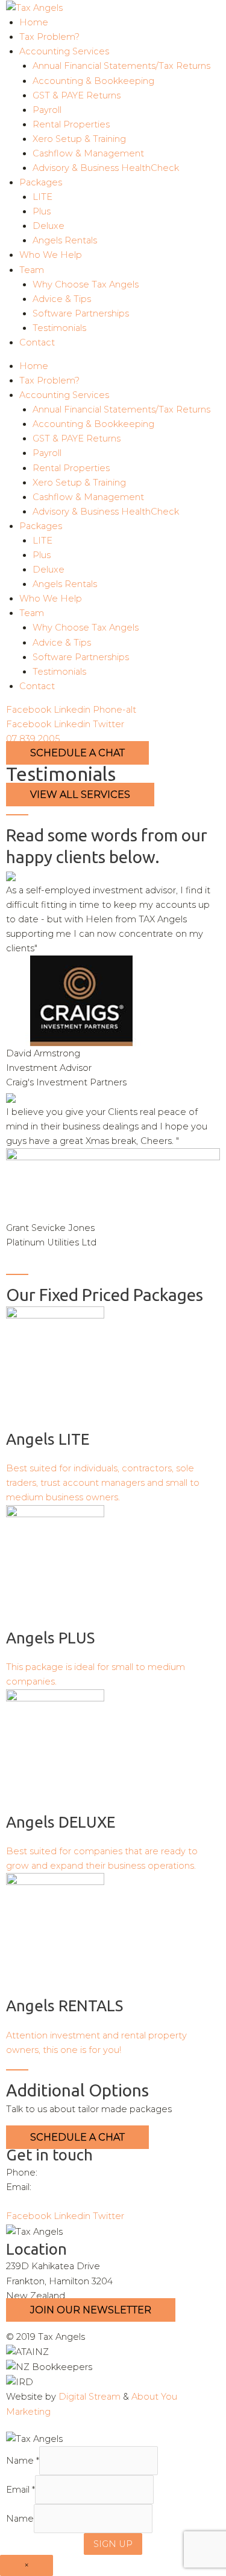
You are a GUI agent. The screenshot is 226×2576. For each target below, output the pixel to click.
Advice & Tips (62, 299)
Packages (41, 182)
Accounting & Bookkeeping (93, 81)
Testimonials (59, 328)
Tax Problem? (49, 37)
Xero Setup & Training (79, 139)
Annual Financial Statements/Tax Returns (121, 66)
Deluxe (49, 226)
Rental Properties (71, 124)
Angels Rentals (65, 240)
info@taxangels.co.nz (80, 2187)
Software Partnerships (81, 313)
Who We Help (51, 255)
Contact (37, 342)
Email (20, 2490)
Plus (42, 211)
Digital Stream (89, 2397)
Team (32, 270)
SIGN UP (113, 2544)
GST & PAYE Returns (77, 95)
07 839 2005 (33, 739)
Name (23, 2461)
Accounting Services (64, 51)
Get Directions (38, 2202)
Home (34, 22)
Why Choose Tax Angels (86, 284)
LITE (42, 197)
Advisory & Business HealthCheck (106, 168)
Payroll (47, 110)
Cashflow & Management (88, 153)
